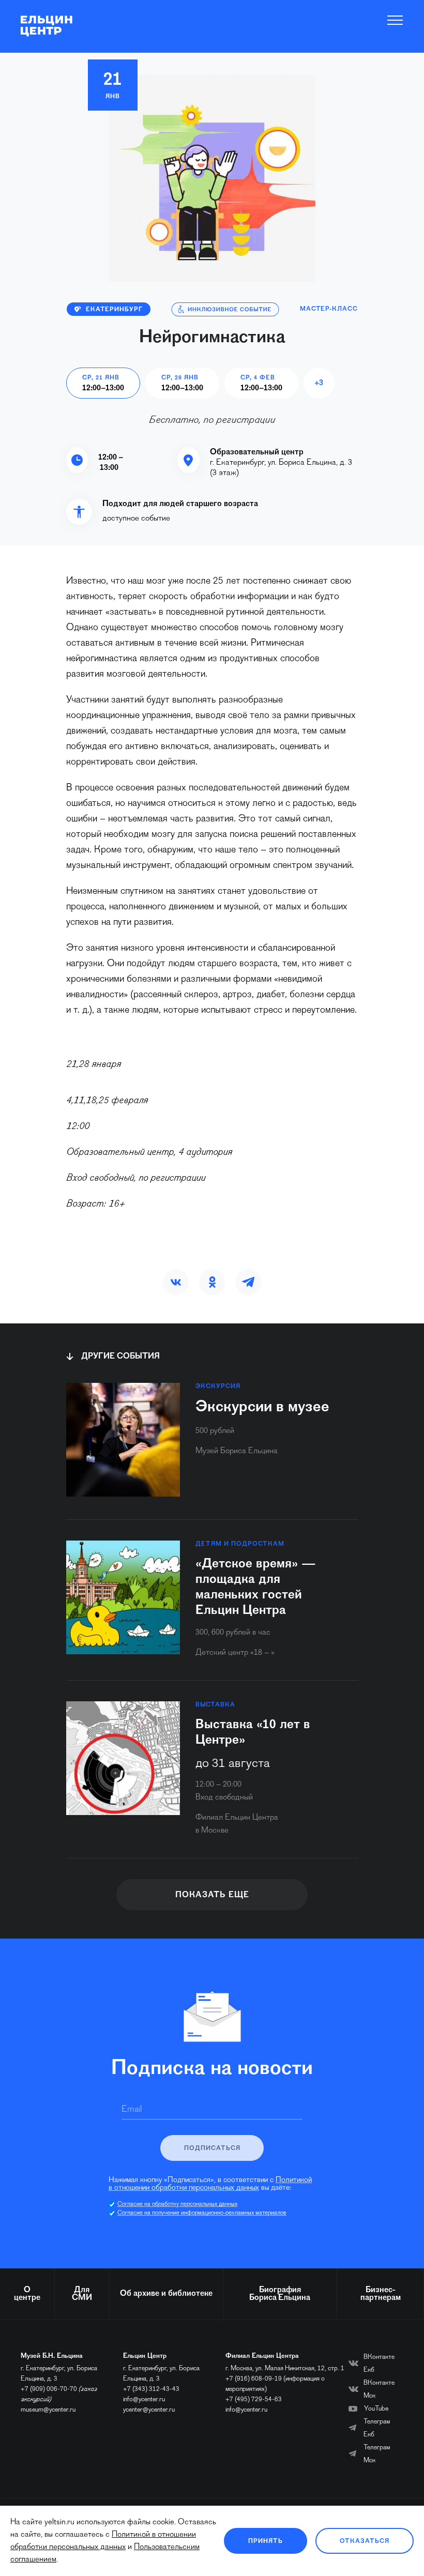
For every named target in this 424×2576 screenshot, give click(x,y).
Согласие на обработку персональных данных (177, 2204)
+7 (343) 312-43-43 (151, 2389)
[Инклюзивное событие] (225, 309)
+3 (319, 383)
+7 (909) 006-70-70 (49, 2389)
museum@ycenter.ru (48, 2410)
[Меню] (395, 20)
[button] (176, 1282)
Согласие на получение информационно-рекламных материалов (202, 2213)
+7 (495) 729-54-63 (254, 2399)
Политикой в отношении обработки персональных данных (210, 2184)
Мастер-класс (329, 309)
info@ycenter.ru (144, 2399)
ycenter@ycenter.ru (149, 2410)
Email (132, 2110)
